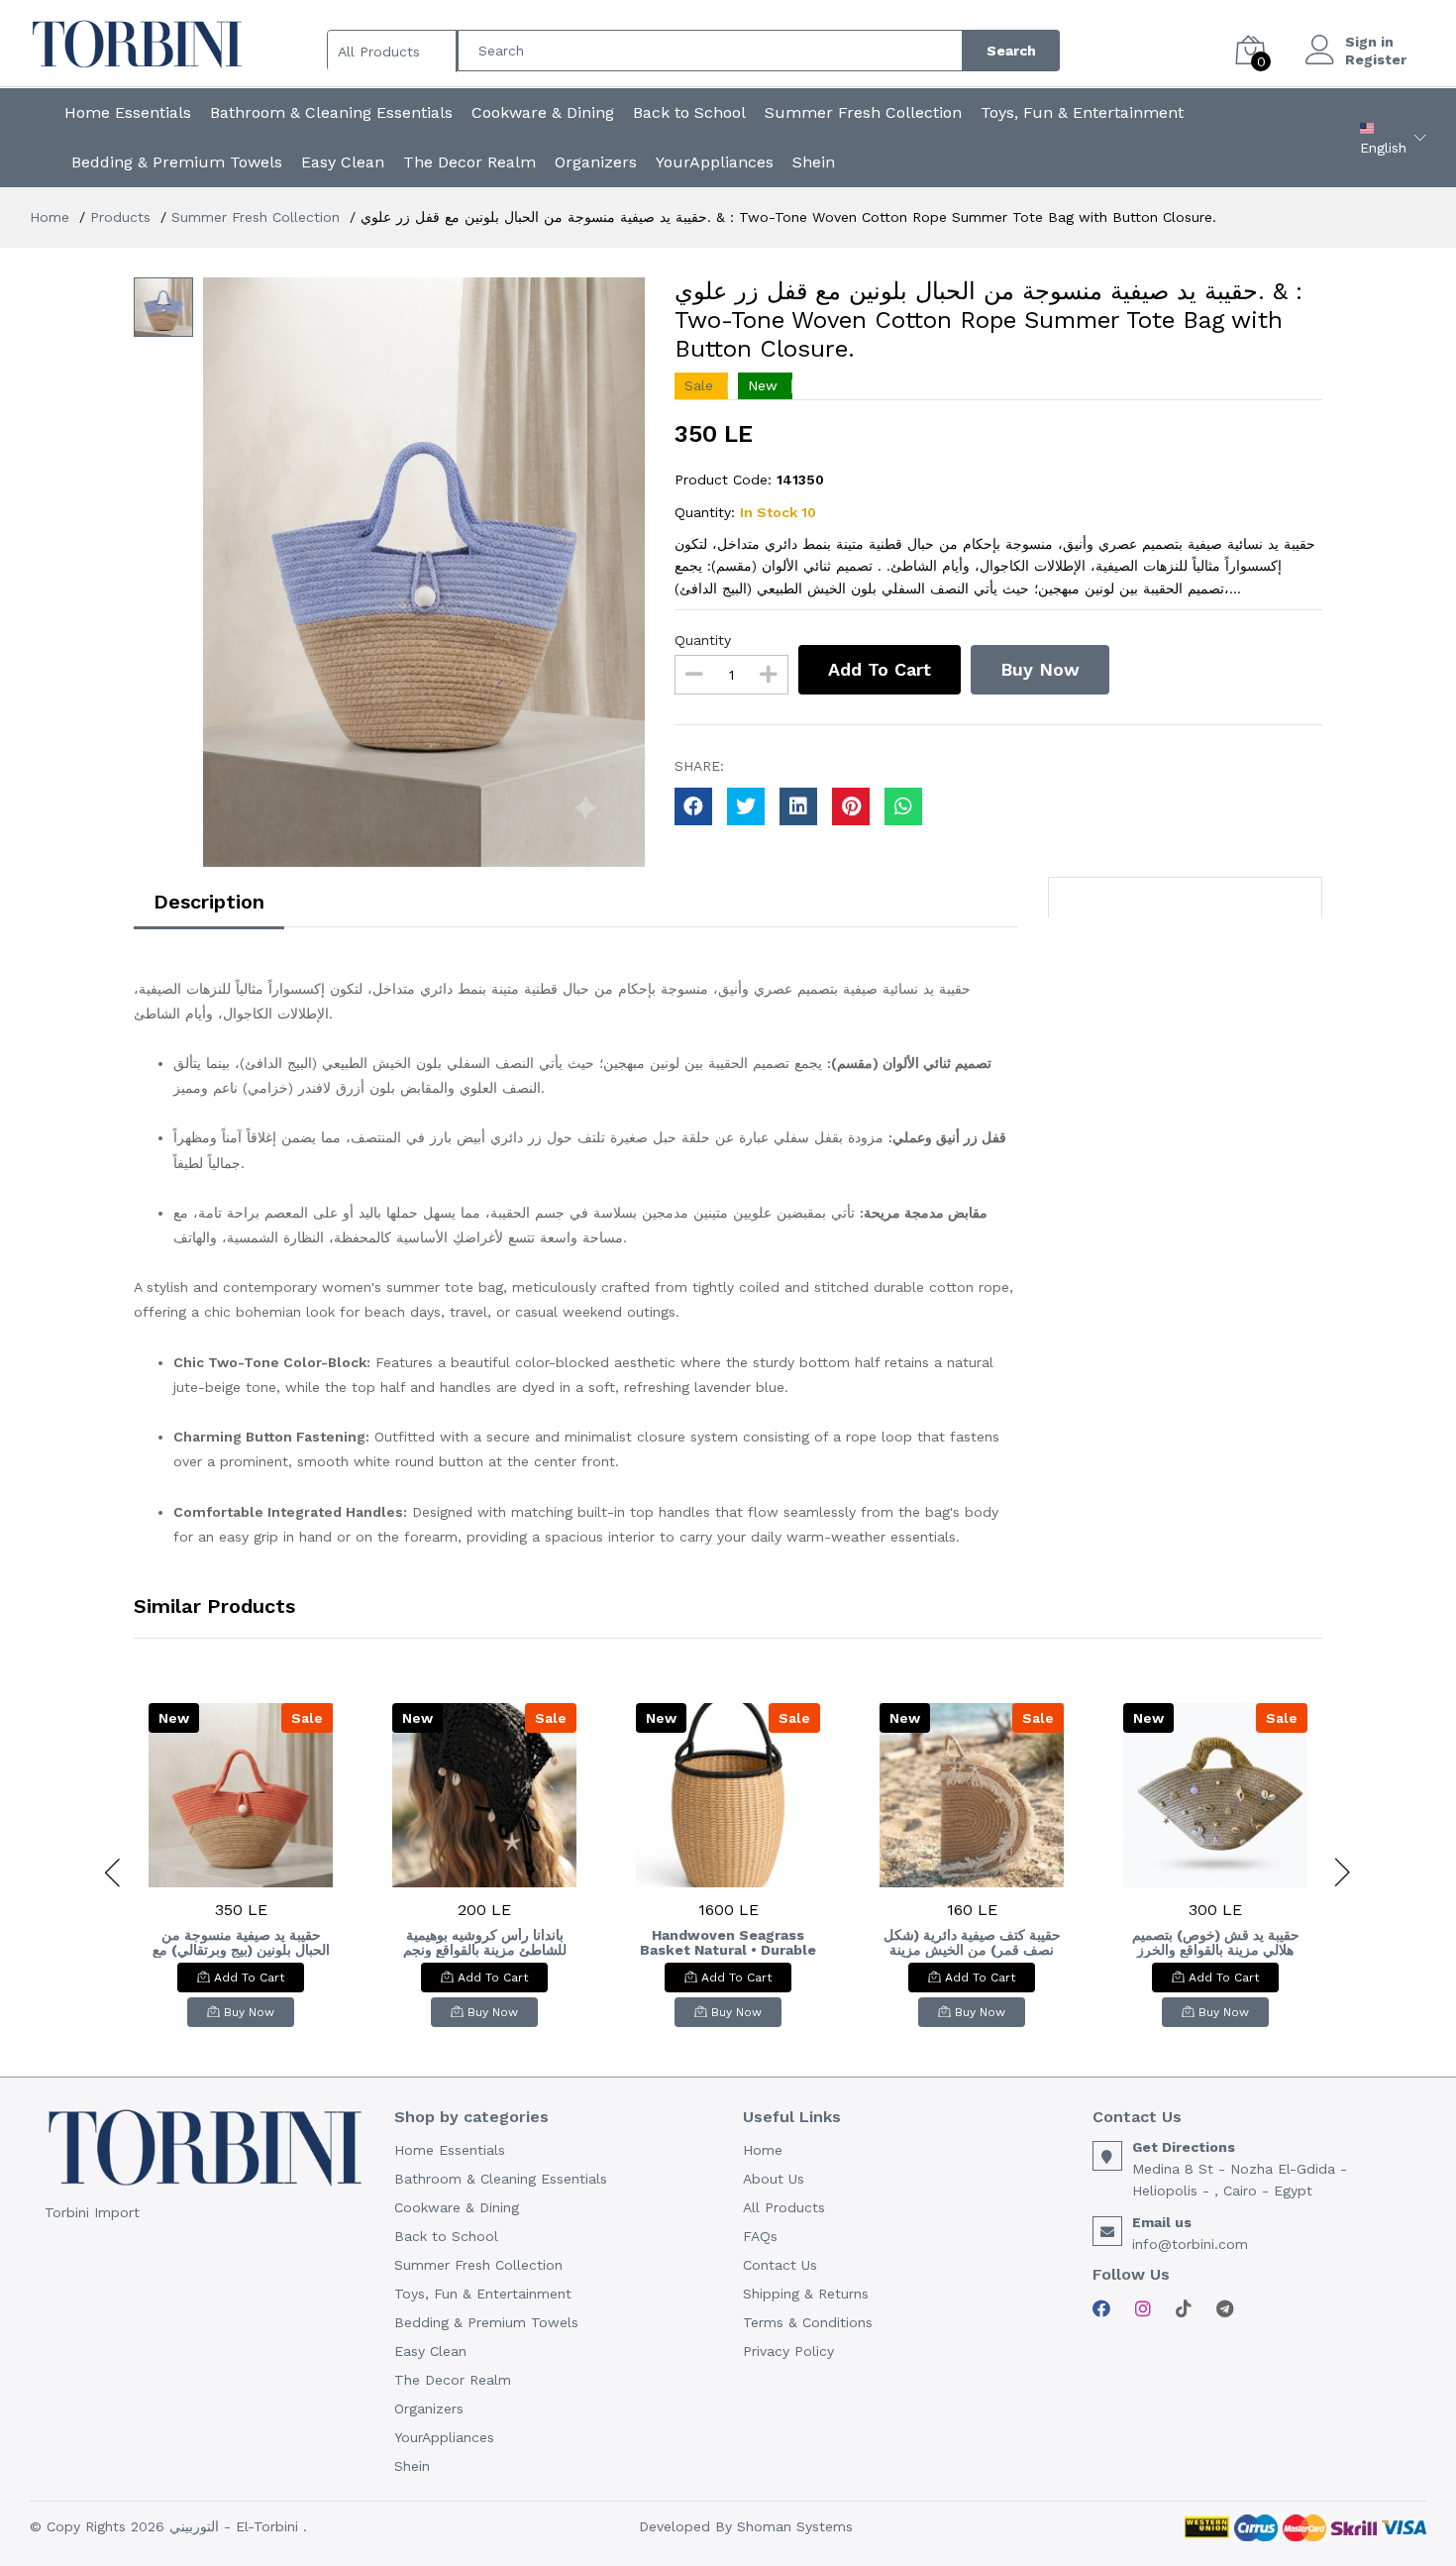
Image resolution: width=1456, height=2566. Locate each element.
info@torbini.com (1190, 2244)
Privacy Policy (788, 2351)
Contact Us (780, 2265)
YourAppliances (715, 162)
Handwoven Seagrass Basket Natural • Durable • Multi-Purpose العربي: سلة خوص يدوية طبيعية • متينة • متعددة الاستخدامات (728, 1943)
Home (50, 217)
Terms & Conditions (808, 2322)
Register (1376, 59)
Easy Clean (343, 162)
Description (209, 902)
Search (1011, 51)
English (1383, 148)
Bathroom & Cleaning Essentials (331, 112)
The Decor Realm (469, 162)
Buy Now (1040, 669)
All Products (784, 2207)
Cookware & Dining (543, 112)
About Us (774, 2179)
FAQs (760, 2236)
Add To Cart (880, 669)
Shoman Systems (795, 2526)
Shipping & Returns (806, 2294)
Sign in (1369, 42)
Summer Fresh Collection (863, 112)
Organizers (596, 162)
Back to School (689, 112)
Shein (814, 162)
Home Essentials (128, 112)
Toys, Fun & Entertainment (1082, 112)
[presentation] (114, 1872)
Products (120, 217)
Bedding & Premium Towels (177, 162)
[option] (424, 572)
